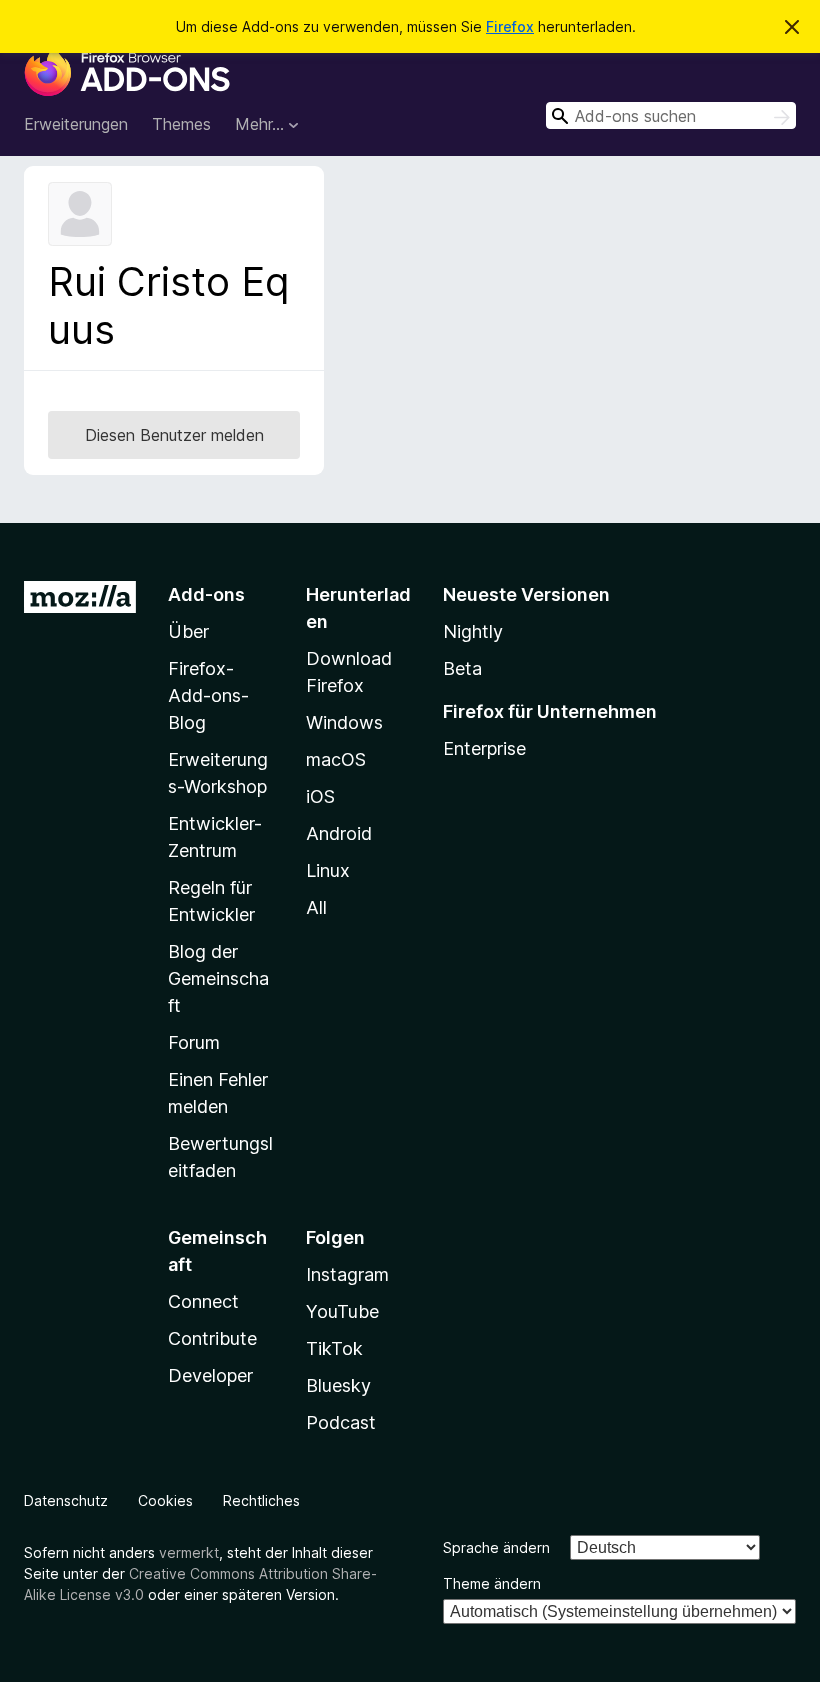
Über (188, 631)
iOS (320, 796)
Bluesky (338, 1385)
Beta (462, 668)
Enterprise (484, 748)
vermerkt (189, 1552)
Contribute (212, 1338)
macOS (336, 759)
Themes (181, 124)
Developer (210, 1375)
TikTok (334, 1348)
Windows (344, 722)
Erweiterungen (76, 124)
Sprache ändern (496, 1547)
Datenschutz (66, 1500)
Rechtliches (261, 1500)
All (316, 907)
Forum (194, 1042)
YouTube (342, 1311)
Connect (203, 1301)
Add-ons (206, 594)
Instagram (347, 1274)
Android (339, 833)
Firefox (510, 26)
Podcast (341, 1422)
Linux (328, 870)
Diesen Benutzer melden (174, 435)
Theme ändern (492, 1583)
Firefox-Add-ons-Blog (208, 695)
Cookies (165, 1500)
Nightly (473, 631)
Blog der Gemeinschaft (218, 978)
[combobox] (671, 115)
